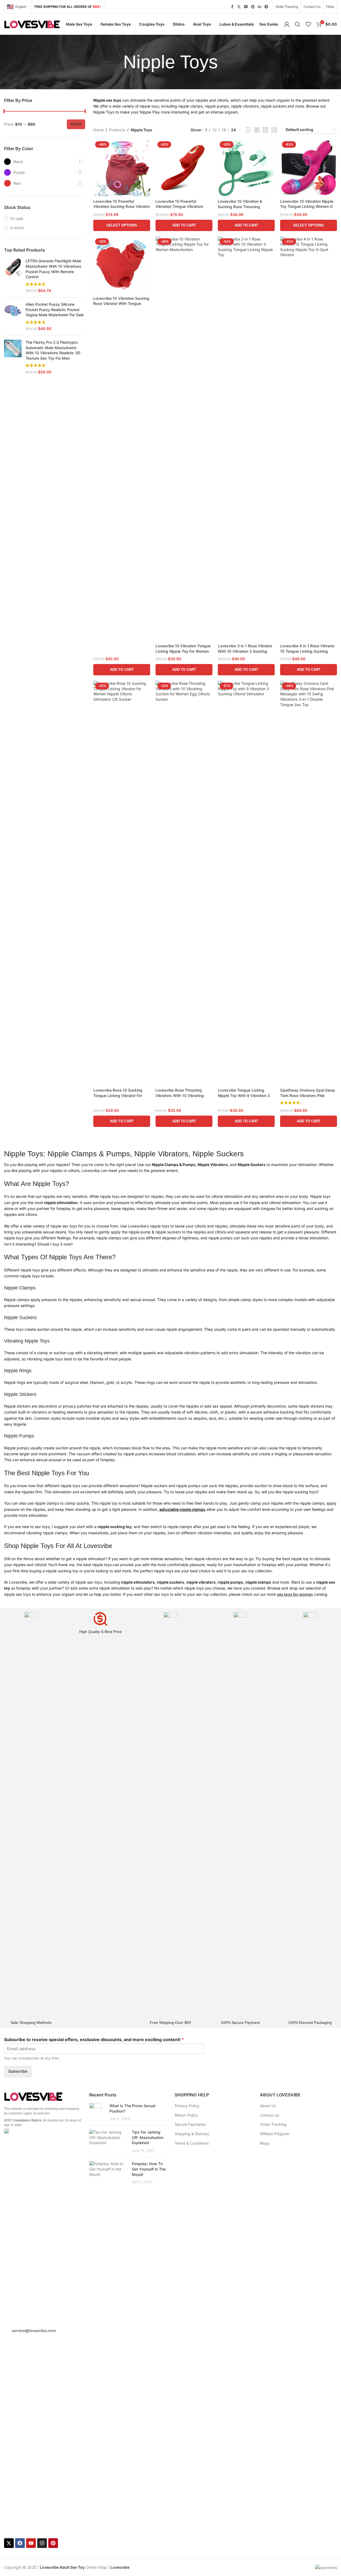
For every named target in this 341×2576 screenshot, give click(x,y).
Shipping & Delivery (192, 2134)
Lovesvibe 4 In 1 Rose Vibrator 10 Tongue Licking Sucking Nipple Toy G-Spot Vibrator (307, 651)
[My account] (287, 24)
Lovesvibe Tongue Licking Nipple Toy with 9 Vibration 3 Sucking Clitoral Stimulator (244, 1095)
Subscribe (18, 2071)
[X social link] (239, 7)
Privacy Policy (187, 2106)
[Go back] (116, 62)
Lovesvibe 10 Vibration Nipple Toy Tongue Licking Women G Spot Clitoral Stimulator (307, 207)
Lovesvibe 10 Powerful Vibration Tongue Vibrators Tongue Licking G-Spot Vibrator (184, 207)
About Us (268, 2106)
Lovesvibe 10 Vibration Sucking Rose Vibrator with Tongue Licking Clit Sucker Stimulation (121, 304)
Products (117, 130)
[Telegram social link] (266, 7)
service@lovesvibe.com (34, 2331)
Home (98, 130)
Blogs (265, 2143)
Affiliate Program (275, 2134)
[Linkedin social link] (260, 7)
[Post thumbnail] (97, 2112)
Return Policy (186, 2115)
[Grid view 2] (257, 130)
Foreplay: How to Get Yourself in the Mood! (149, 2169)
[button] (184, 225)
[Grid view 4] (274, 130)
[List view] (248, 130)
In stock (17, 228)
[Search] (298, 24)
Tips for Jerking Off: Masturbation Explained (148, 2137)
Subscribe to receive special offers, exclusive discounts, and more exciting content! (94, 2040)
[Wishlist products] (308, 24)
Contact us (269, 2115)
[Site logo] (32, 24)
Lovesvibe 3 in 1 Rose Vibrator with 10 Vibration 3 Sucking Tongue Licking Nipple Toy (245, 651)
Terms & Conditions (192, 2143)
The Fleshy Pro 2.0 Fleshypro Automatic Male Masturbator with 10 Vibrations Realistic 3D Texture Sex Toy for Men (53, 350)
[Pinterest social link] (253, 7)
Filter (76, 124)
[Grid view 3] (265, 130)
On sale (17, 219)
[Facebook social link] (232, 7)
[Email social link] (246, 7)
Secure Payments (190, 2124)
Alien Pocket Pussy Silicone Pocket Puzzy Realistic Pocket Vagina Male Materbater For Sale (55, 309)
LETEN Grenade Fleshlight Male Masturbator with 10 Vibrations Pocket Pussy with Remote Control (54, 269)
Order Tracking (273, 2124)
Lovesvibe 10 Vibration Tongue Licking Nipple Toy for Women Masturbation (183, 651)
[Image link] (34, 2096)
